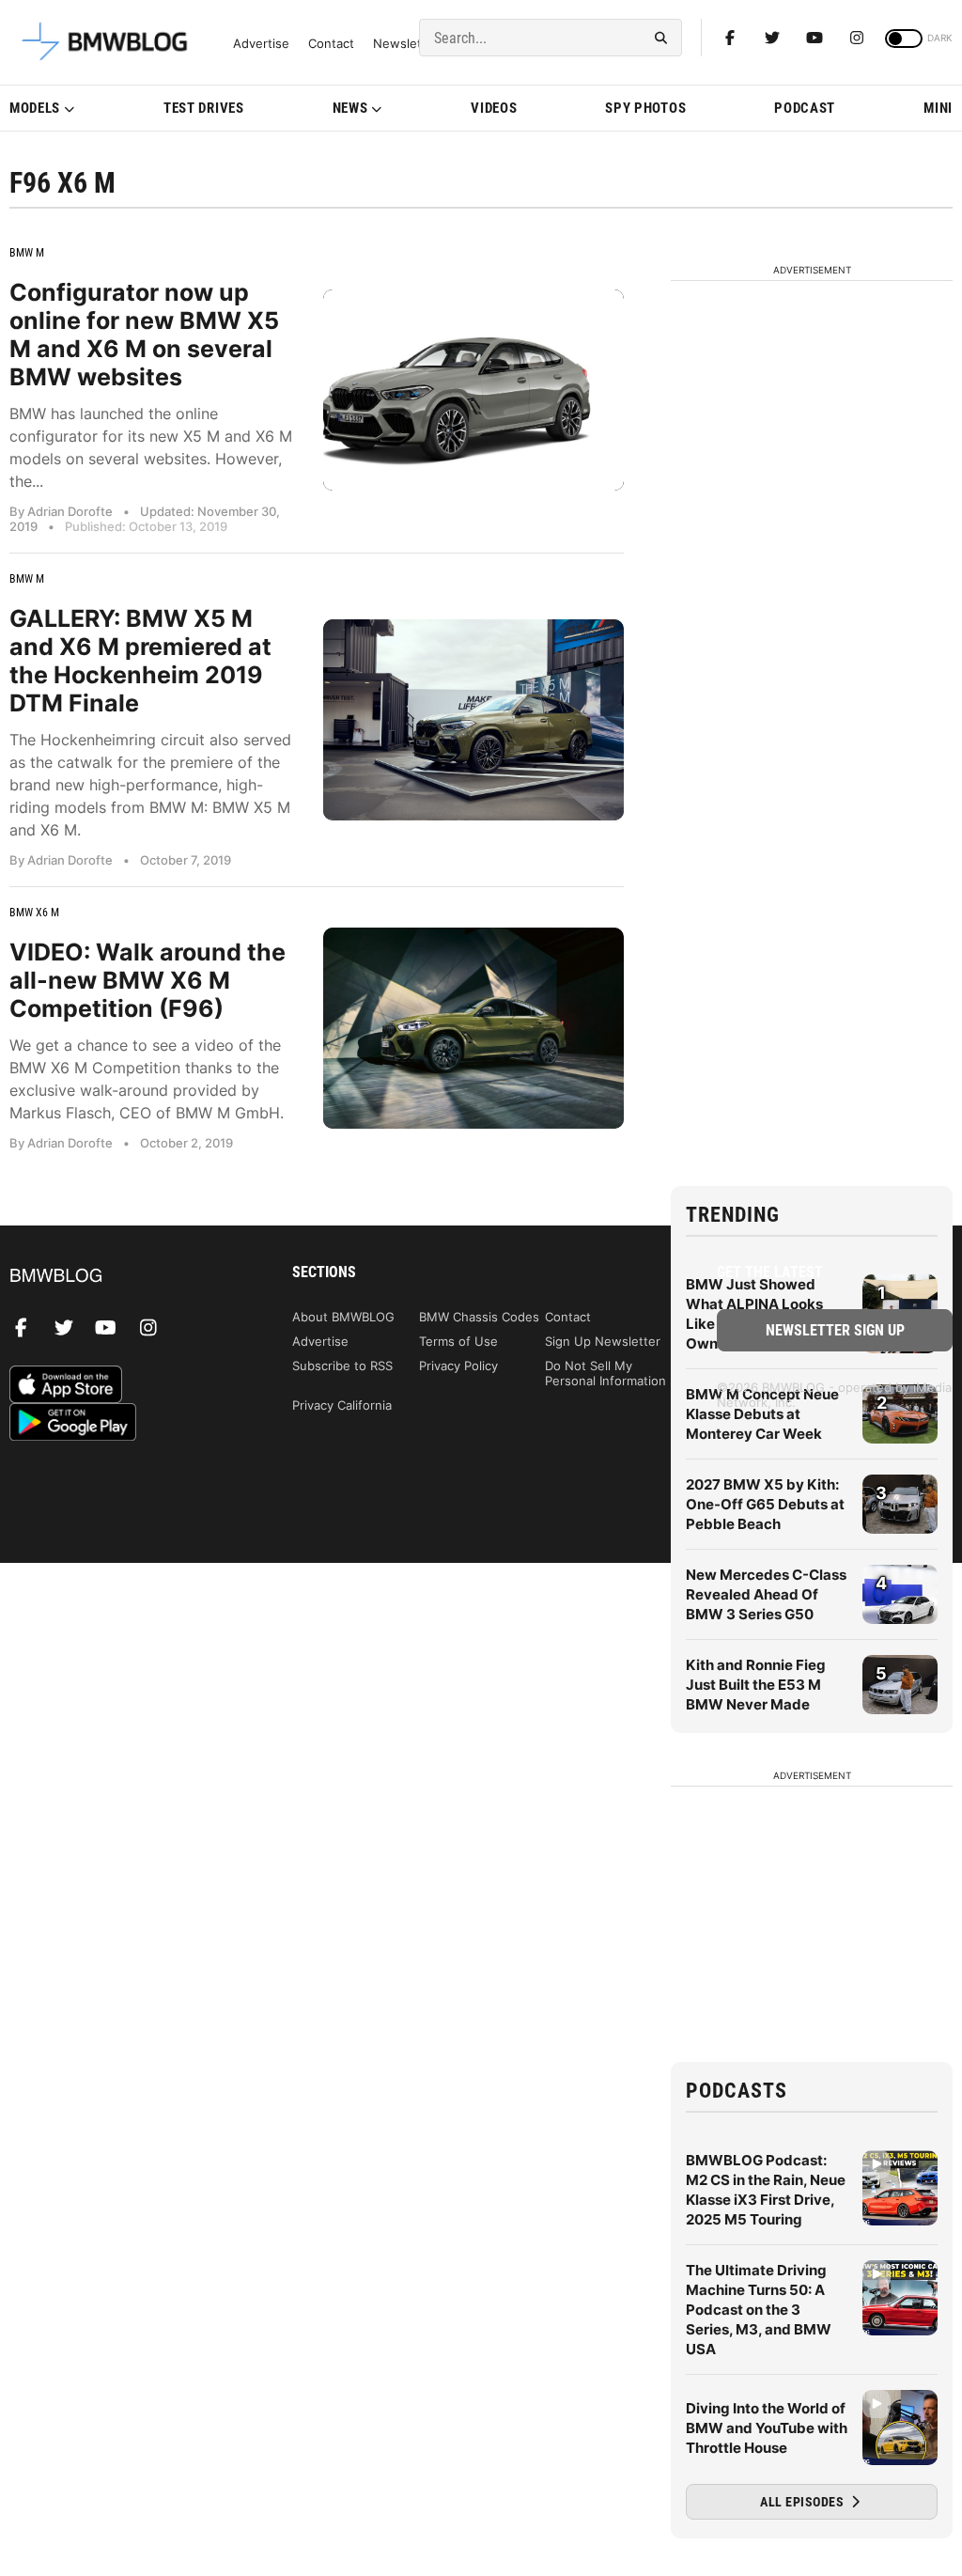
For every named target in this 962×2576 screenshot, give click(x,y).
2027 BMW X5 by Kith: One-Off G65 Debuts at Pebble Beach (765, 1504)
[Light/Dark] (904, 39)
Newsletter (406, 44)
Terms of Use (458, 1341)
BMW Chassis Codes (479, 1317)
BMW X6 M (34, 913)
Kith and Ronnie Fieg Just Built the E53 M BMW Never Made (756, 1685)
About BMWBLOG (343, 1317)
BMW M (27, 253)
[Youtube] (815, 38)
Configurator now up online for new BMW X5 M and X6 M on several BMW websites (144, 335)
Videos (494, 108)
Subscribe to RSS (342, 1366)
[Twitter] (772, 38)
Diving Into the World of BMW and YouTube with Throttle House (767, 2428)
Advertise (261, 44)
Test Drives (204, 108)
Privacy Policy (458, 1366)
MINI (938, 108)
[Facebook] (730, 38)
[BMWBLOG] (127, 1277)
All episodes (804, 2502)
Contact (331, 44)
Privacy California (342, 1405)
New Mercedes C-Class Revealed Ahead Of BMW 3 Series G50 (766, 1594)
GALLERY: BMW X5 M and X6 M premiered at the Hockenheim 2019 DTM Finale (140, 661)
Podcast (805, 108)
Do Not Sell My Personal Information (605, 1373)
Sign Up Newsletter (603, 1341)
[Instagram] (857, 38)
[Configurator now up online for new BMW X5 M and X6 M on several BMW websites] (473, 390)
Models (35, 108)
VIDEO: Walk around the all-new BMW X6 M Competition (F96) (147, 980)
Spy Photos (645, 108)
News (350, 108)
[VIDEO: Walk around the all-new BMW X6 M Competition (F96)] (473, 1028)
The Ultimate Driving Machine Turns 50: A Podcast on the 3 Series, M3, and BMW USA (759, 2310)
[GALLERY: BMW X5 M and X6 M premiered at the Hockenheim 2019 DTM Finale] (473, 719)
